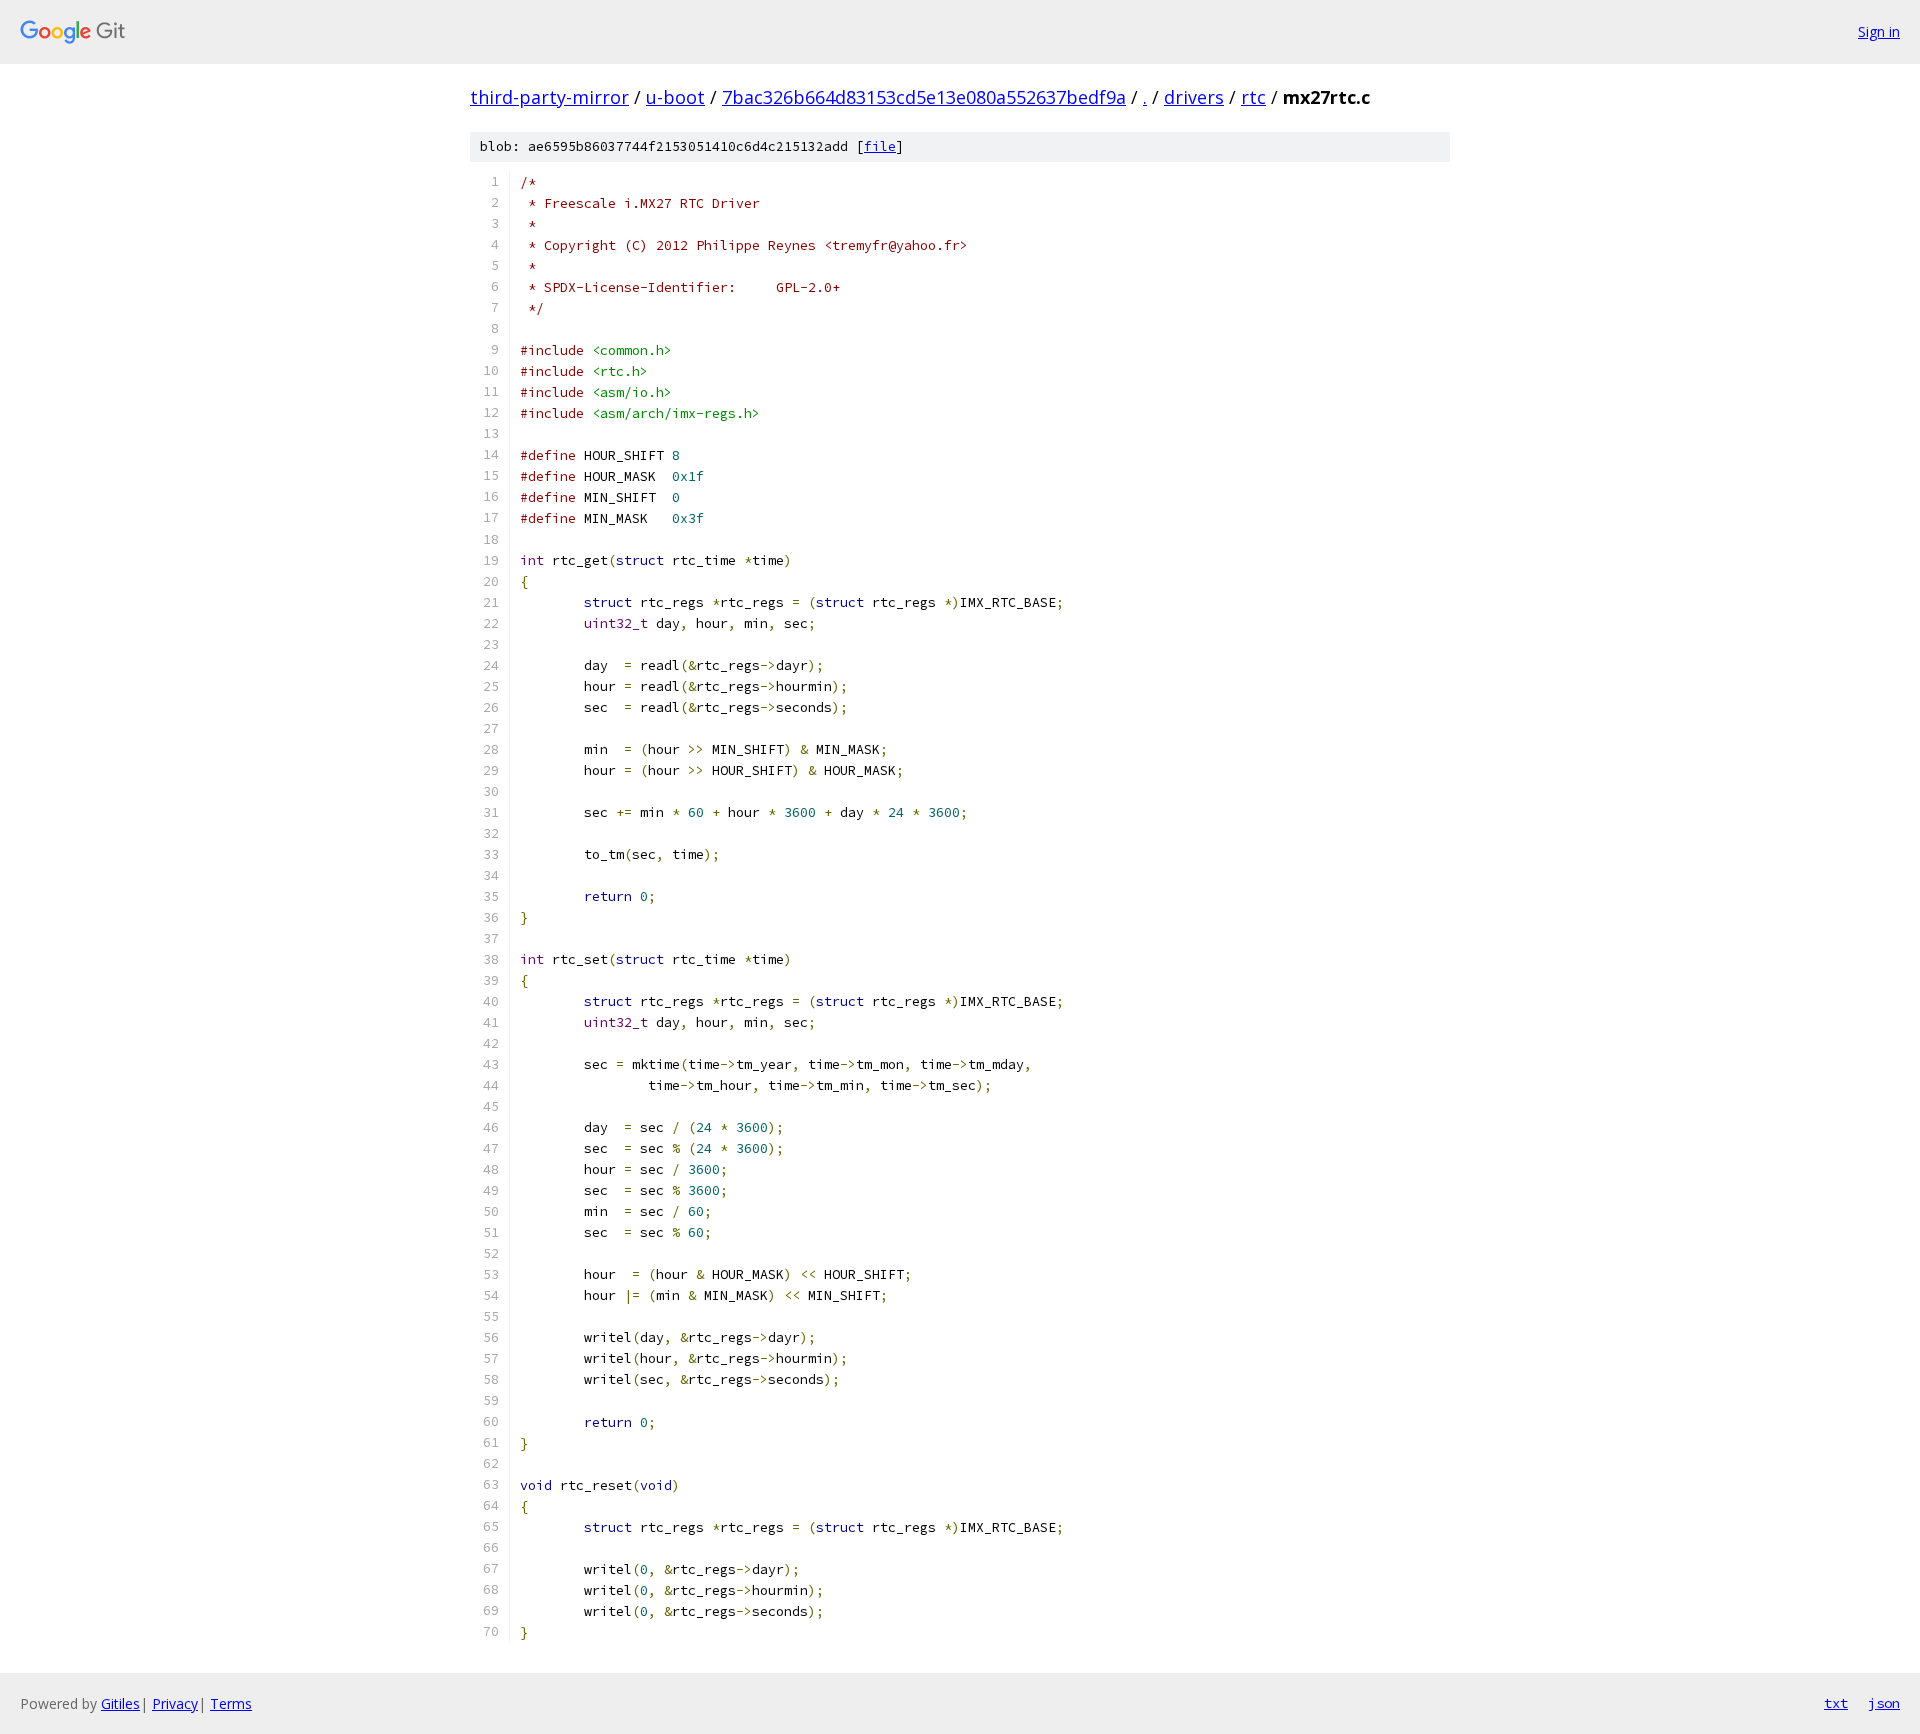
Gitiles (120, 1703)
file (880, 146)
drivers (1194, 97)
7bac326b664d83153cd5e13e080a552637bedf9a (924, 97)
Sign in (1879, 31)
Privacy (175, 1703)
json (1884, 1703)
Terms (231, 1703)
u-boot (675, 97)
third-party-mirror (549, 97)
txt (1836, 1703)
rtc (1253, 97)
